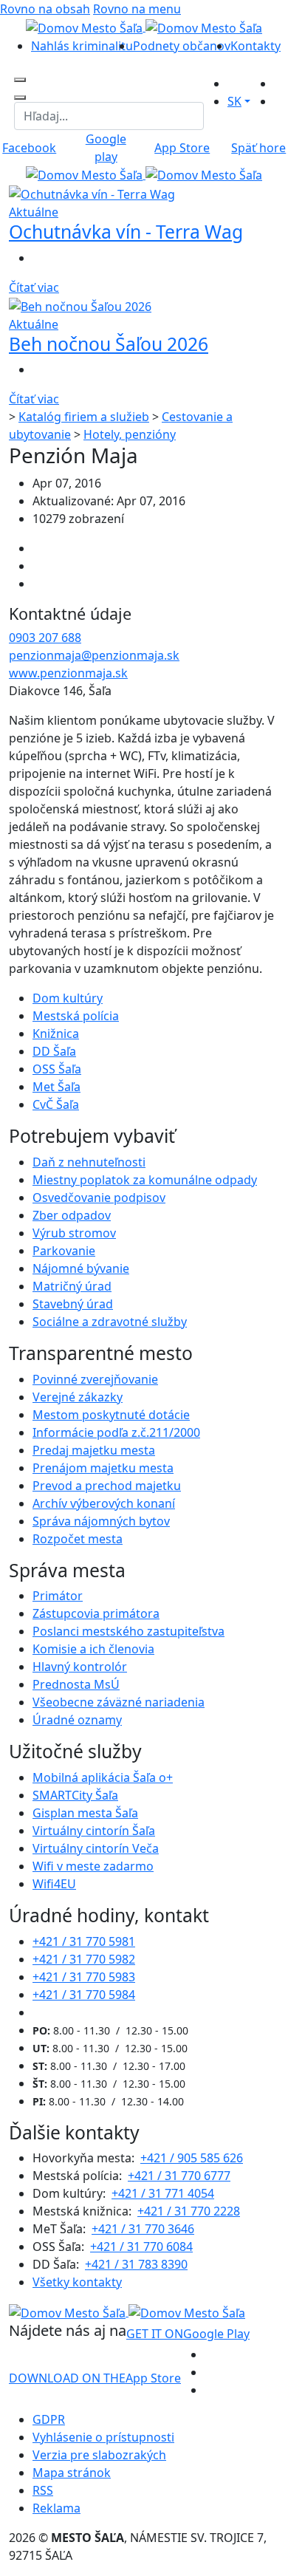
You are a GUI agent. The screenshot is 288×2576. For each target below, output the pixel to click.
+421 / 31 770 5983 (84, 1977)
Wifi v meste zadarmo (93, 1866)
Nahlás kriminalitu (82, 46)
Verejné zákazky (78, 1397)
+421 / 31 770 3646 (143, 2229)
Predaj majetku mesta (94, 1450)
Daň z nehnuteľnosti (89, 1162)
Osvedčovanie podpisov (99, 1198)
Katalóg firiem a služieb (84, 417)
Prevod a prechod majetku (107, 1486)
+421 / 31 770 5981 (84, 1941)
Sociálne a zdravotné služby (110, 1322)
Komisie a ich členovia (93, 1649)
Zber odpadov (72, 1215)
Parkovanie (64, 1251)
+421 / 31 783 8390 (136, 2264)
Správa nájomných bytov (101, 1521)
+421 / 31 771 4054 (163, 2193)
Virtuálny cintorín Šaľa (94, 1831)
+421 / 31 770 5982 (84, 1959)
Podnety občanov (182, 46)
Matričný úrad (72, 1286)
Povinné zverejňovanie (95, 1379)
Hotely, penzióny (130, 434)
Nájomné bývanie (81, 1268)
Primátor (58, 1596)
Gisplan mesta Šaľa (85, 1813)
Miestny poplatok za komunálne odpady (145, 1180)
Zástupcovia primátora (96, 1613)
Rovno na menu (137, 9)
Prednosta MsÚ (76, 1684)
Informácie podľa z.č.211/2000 (116, 1432)
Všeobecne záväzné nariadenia (119, 1702)
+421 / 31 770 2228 (189, 2211)
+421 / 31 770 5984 (84, 1995)
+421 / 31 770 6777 (179, 2176)
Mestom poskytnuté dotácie (111, 1415)
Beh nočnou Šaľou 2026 (109, 344)
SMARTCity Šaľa (75, 1795)
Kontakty (256, 46)
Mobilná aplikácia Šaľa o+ (103, 1777)
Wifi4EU (54, 1884)
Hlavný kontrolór (80, 1667)
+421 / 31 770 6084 (141, 2247)
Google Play (188, 2334)
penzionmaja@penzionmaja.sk (94, 655)
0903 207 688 (45, 638)
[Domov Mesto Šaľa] (144, 174)
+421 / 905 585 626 (192, 2158)
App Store (95, 2378)
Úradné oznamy (77, 1720)
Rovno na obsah (45, 9)
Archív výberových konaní (104, 1503)
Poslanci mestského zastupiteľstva (128, 1631)
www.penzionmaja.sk (68, 673)
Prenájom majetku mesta (103, 1468)
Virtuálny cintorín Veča (96, 1848)
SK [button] (234, 101)
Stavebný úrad (73, 1304)
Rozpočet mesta (78, 1539)
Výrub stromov (74, 1233)
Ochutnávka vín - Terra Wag (126, 232)
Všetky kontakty (77, 2282)
